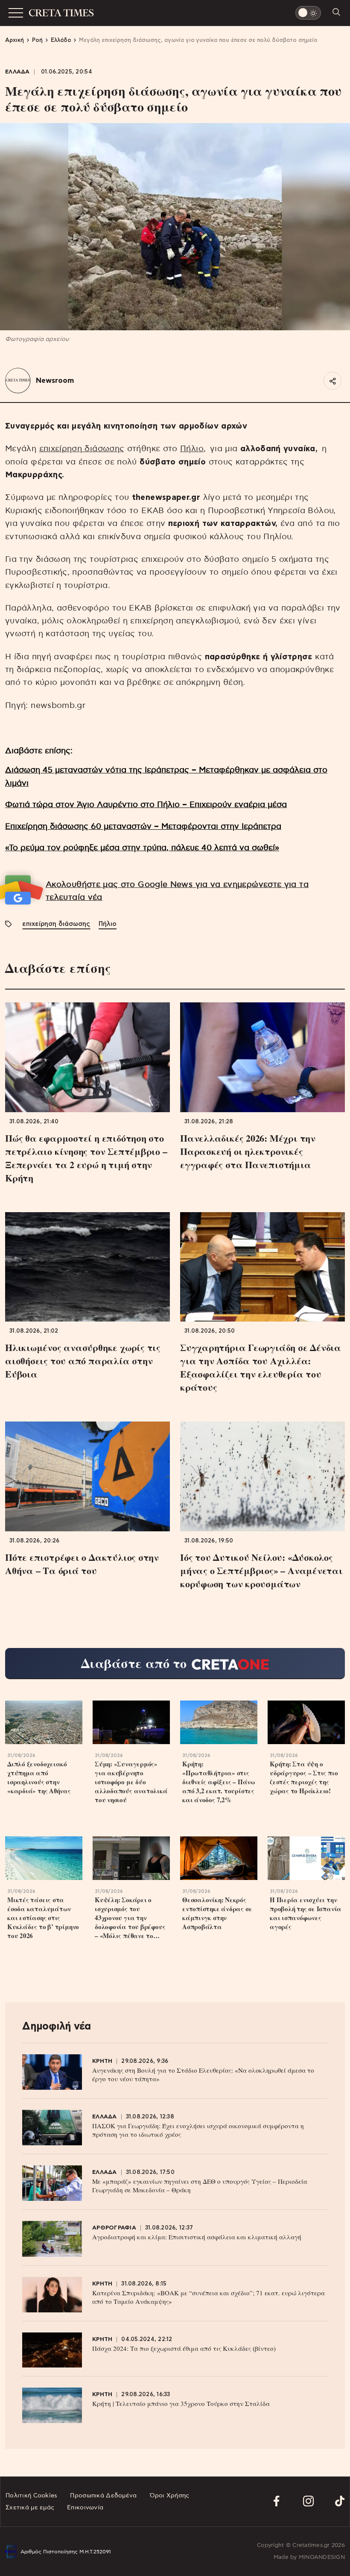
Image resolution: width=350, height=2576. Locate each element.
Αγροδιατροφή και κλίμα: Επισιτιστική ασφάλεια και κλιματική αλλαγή (197, 2237)
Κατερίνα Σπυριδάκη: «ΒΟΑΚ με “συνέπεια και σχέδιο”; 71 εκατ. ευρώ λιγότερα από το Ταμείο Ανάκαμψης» (209, 2297)
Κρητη (102, 2061)
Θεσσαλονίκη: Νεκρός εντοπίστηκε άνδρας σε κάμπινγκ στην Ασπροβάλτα (217, 1913)
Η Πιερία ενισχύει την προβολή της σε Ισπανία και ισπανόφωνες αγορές (306, 1913)
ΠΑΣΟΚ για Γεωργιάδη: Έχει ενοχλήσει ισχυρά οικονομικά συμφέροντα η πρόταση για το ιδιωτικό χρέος (198, 2130)
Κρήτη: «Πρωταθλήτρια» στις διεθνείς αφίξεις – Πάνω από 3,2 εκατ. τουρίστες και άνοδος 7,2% (219, 1782)
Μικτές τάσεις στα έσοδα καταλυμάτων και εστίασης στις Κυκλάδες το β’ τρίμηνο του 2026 (43, 1918)
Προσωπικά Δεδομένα (103, 2496)
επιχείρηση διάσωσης (82, 449)
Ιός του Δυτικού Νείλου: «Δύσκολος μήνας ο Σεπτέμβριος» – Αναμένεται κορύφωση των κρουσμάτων (261, 1570)
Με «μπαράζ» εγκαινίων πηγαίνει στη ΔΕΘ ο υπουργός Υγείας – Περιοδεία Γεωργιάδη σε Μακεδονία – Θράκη (200, 2185)
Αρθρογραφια (114, 2228)
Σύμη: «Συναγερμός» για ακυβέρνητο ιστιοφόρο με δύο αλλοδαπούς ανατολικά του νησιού (131, 1782)
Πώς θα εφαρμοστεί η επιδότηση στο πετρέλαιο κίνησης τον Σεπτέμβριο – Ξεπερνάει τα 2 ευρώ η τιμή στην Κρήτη (86, 1158)
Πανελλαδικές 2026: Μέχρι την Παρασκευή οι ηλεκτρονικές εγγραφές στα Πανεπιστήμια (248, 1151)
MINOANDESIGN (322, 2557)
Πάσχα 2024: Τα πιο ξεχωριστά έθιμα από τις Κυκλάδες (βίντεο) (184, 2348)
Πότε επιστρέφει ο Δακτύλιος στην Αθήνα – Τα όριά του (82, 1564)
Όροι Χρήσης (170, 2496)
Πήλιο (192, 449)
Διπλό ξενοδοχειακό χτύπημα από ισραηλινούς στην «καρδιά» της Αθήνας (39, 1777)
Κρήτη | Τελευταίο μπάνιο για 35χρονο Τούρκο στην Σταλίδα (181, 2403)
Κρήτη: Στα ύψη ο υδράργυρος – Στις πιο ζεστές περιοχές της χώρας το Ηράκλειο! (304, 1777)
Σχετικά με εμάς (30, 2508)
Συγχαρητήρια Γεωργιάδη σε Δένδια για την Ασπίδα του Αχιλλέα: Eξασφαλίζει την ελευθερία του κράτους (261, 1367)
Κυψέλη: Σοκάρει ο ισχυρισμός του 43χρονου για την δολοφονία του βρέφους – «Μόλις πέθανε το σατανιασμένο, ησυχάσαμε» (130, 1918)
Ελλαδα (17, 72)
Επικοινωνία (85, 2508)
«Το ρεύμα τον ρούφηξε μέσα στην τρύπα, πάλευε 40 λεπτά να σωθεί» (142, 848)
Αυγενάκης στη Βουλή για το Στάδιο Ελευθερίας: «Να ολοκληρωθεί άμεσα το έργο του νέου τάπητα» (203, 2074)
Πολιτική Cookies (31, 2496)
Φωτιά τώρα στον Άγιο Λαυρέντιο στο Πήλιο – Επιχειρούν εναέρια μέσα (146, 805)
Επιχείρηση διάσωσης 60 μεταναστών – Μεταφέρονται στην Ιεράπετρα (143, 827)
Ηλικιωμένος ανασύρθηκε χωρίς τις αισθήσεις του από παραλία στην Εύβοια (83, 1361)
